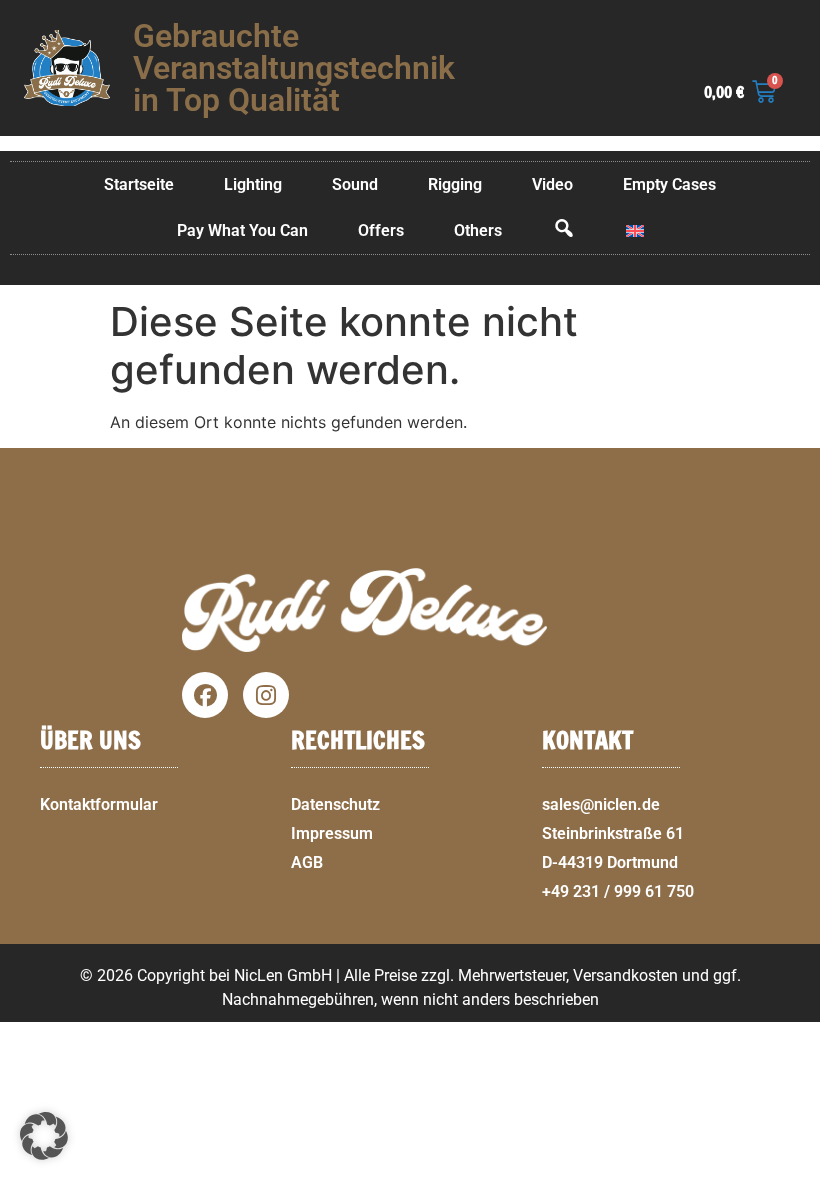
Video (552, 184)
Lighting (253, 184)
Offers (381, 230)
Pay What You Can (242, 230)
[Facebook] (205, 695)
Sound (355, 184)
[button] (796, 1168)
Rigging (455, 184)
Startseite (139, 184)
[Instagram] (266, 695)
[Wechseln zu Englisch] (635, 231)
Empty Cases (669, 184)
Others (478, 230)
